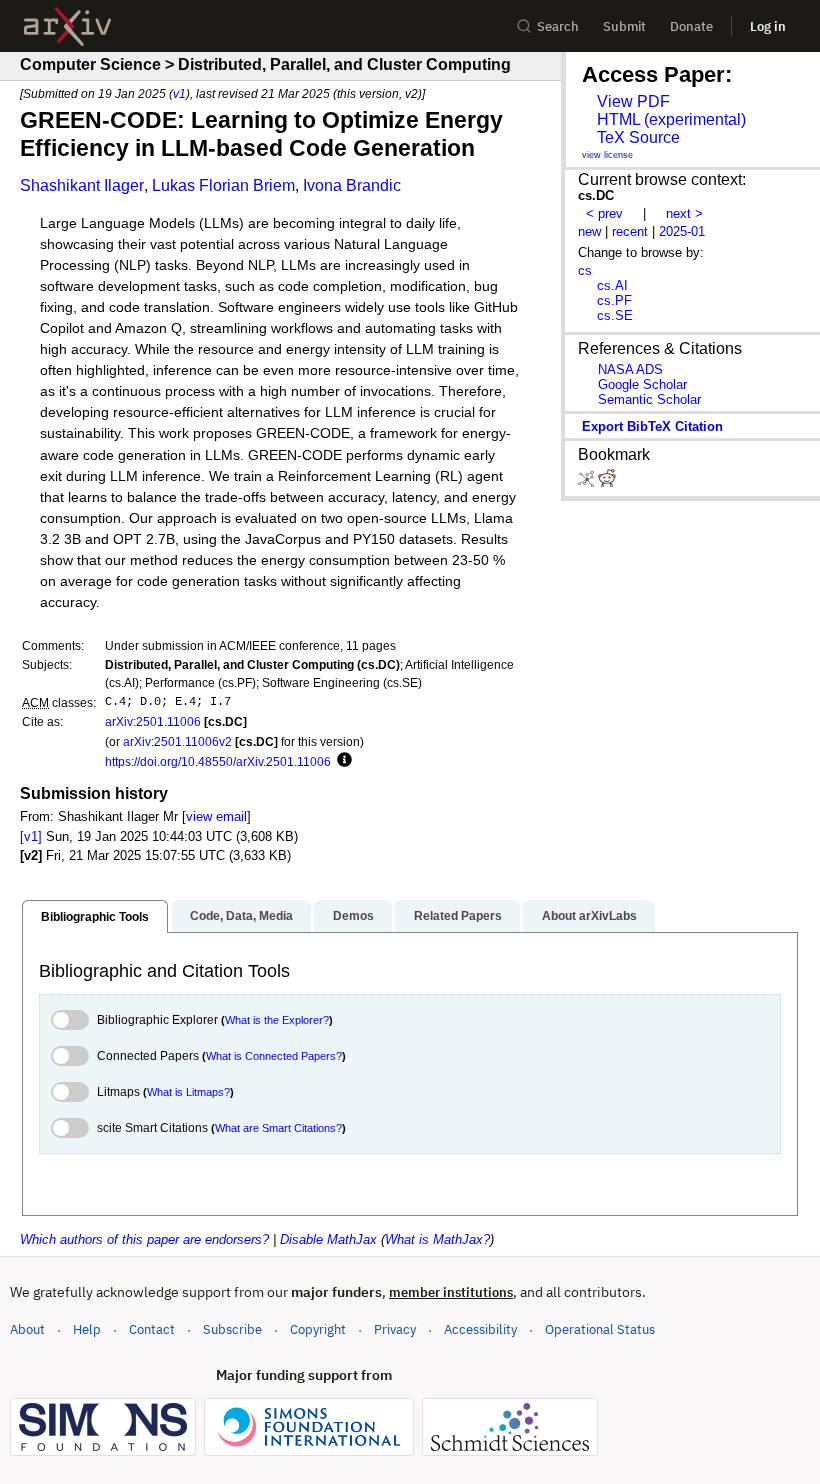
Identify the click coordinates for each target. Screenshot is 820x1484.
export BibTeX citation (652, 426)
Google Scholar (642, 384)
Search (558, 26)
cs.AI (612, 285)
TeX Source (638, 137)
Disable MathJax (328, 1239)
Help (87, 1329)
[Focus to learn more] (341, 761)
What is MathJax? (437, 1239)
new (589, 231)
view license (607, 155)
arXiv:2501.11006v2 (177, 741)
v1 (179, 93)
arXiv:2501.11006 (153, 721)
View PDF (633, 101)
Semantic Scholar (649, 399)
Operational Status (600, 1329)
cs (585, 270)
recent (630, 231)
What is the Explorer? (277, 1020)
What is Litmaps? (188, 1092)
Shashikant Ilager (82, 185)
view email (216, 816)
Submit (624, 26)
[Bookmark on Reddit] (607, 482)
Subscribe (232, 1329)
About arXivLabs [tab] (589, 916)
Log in (768, 26)
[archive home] (67, 26)
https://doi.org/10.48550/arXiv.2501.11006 (218, 761)
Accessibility (480, 1329)
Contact (152, 1329)
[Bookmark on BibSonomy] (588, 482)
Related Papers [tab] (458, 916)
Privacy (395, 1329)
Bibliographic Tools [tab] (95, 917)
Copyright (318, 1329)
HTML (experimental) (671, 119)
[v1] (31, 836)
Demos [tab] (353, 916)
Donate (691, 26)
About (27, 1329)
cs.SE (615, 315)
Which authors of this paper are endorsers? (144, 1239)
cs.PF (614, 300)
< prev (604, 213)
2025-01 (682, 231)
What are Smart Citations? (278, 1128)
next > (684, 213)
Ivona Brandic (352, 185)
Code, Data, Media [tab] (241, 916)
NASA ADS (630, 369)
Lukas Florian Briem (223, 185)
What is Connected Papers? (274, 1056)
